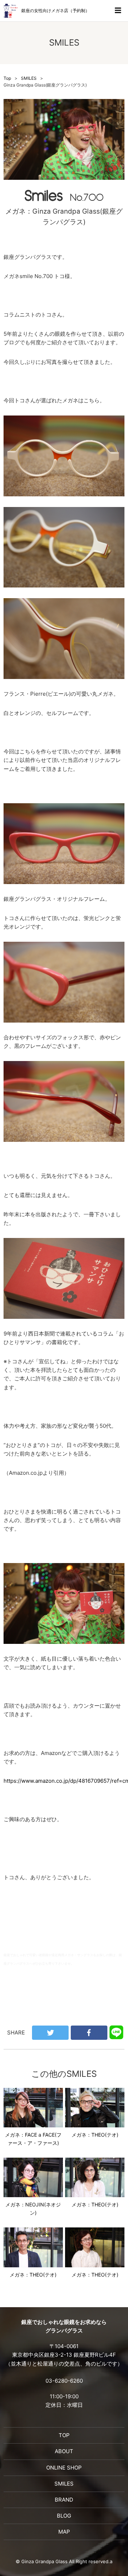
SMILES (29, 78)
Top (7, 78)
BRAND (64, 2500)
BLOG (64, 2516)
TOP (64, 2435)
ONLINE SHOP (64, 2468)
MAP (64, 2532)
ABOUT (64, 2451)
